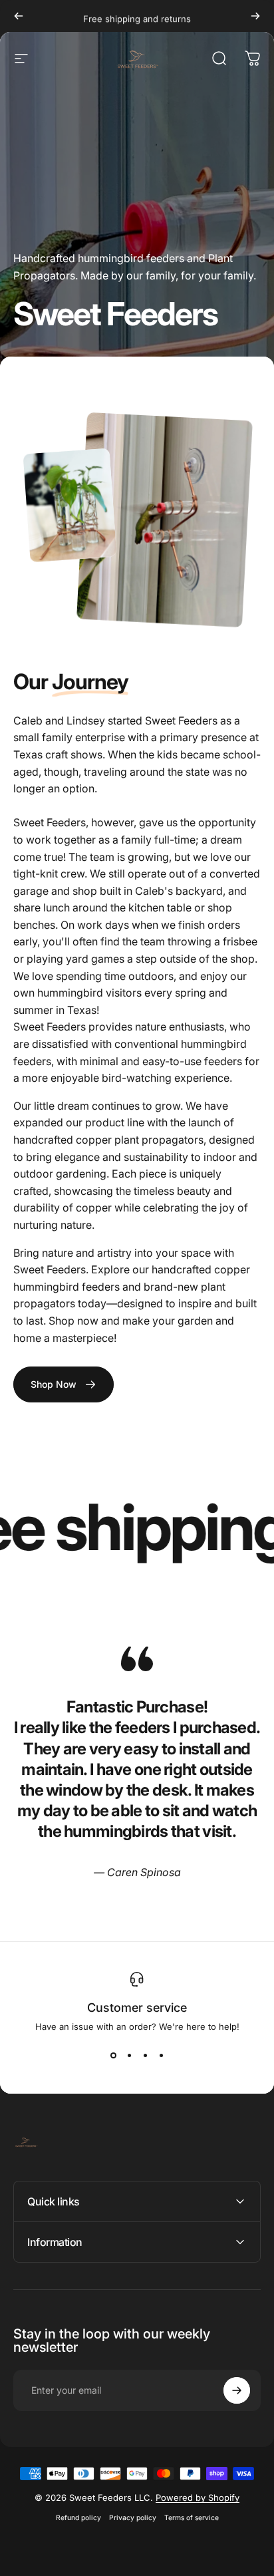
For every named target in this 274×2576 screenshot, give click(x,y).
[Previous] (19, 16)
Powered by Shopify (198, 2497)
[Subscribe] (237, 2390)
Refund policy (78, 2518)
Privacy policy (133, 2518)
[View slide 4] (161, 2056)
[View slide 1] (113, 2056)
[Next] (255, 16)
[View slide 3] (145, 2056)
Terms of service (192, 2518)
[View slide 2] (129, 2056)
